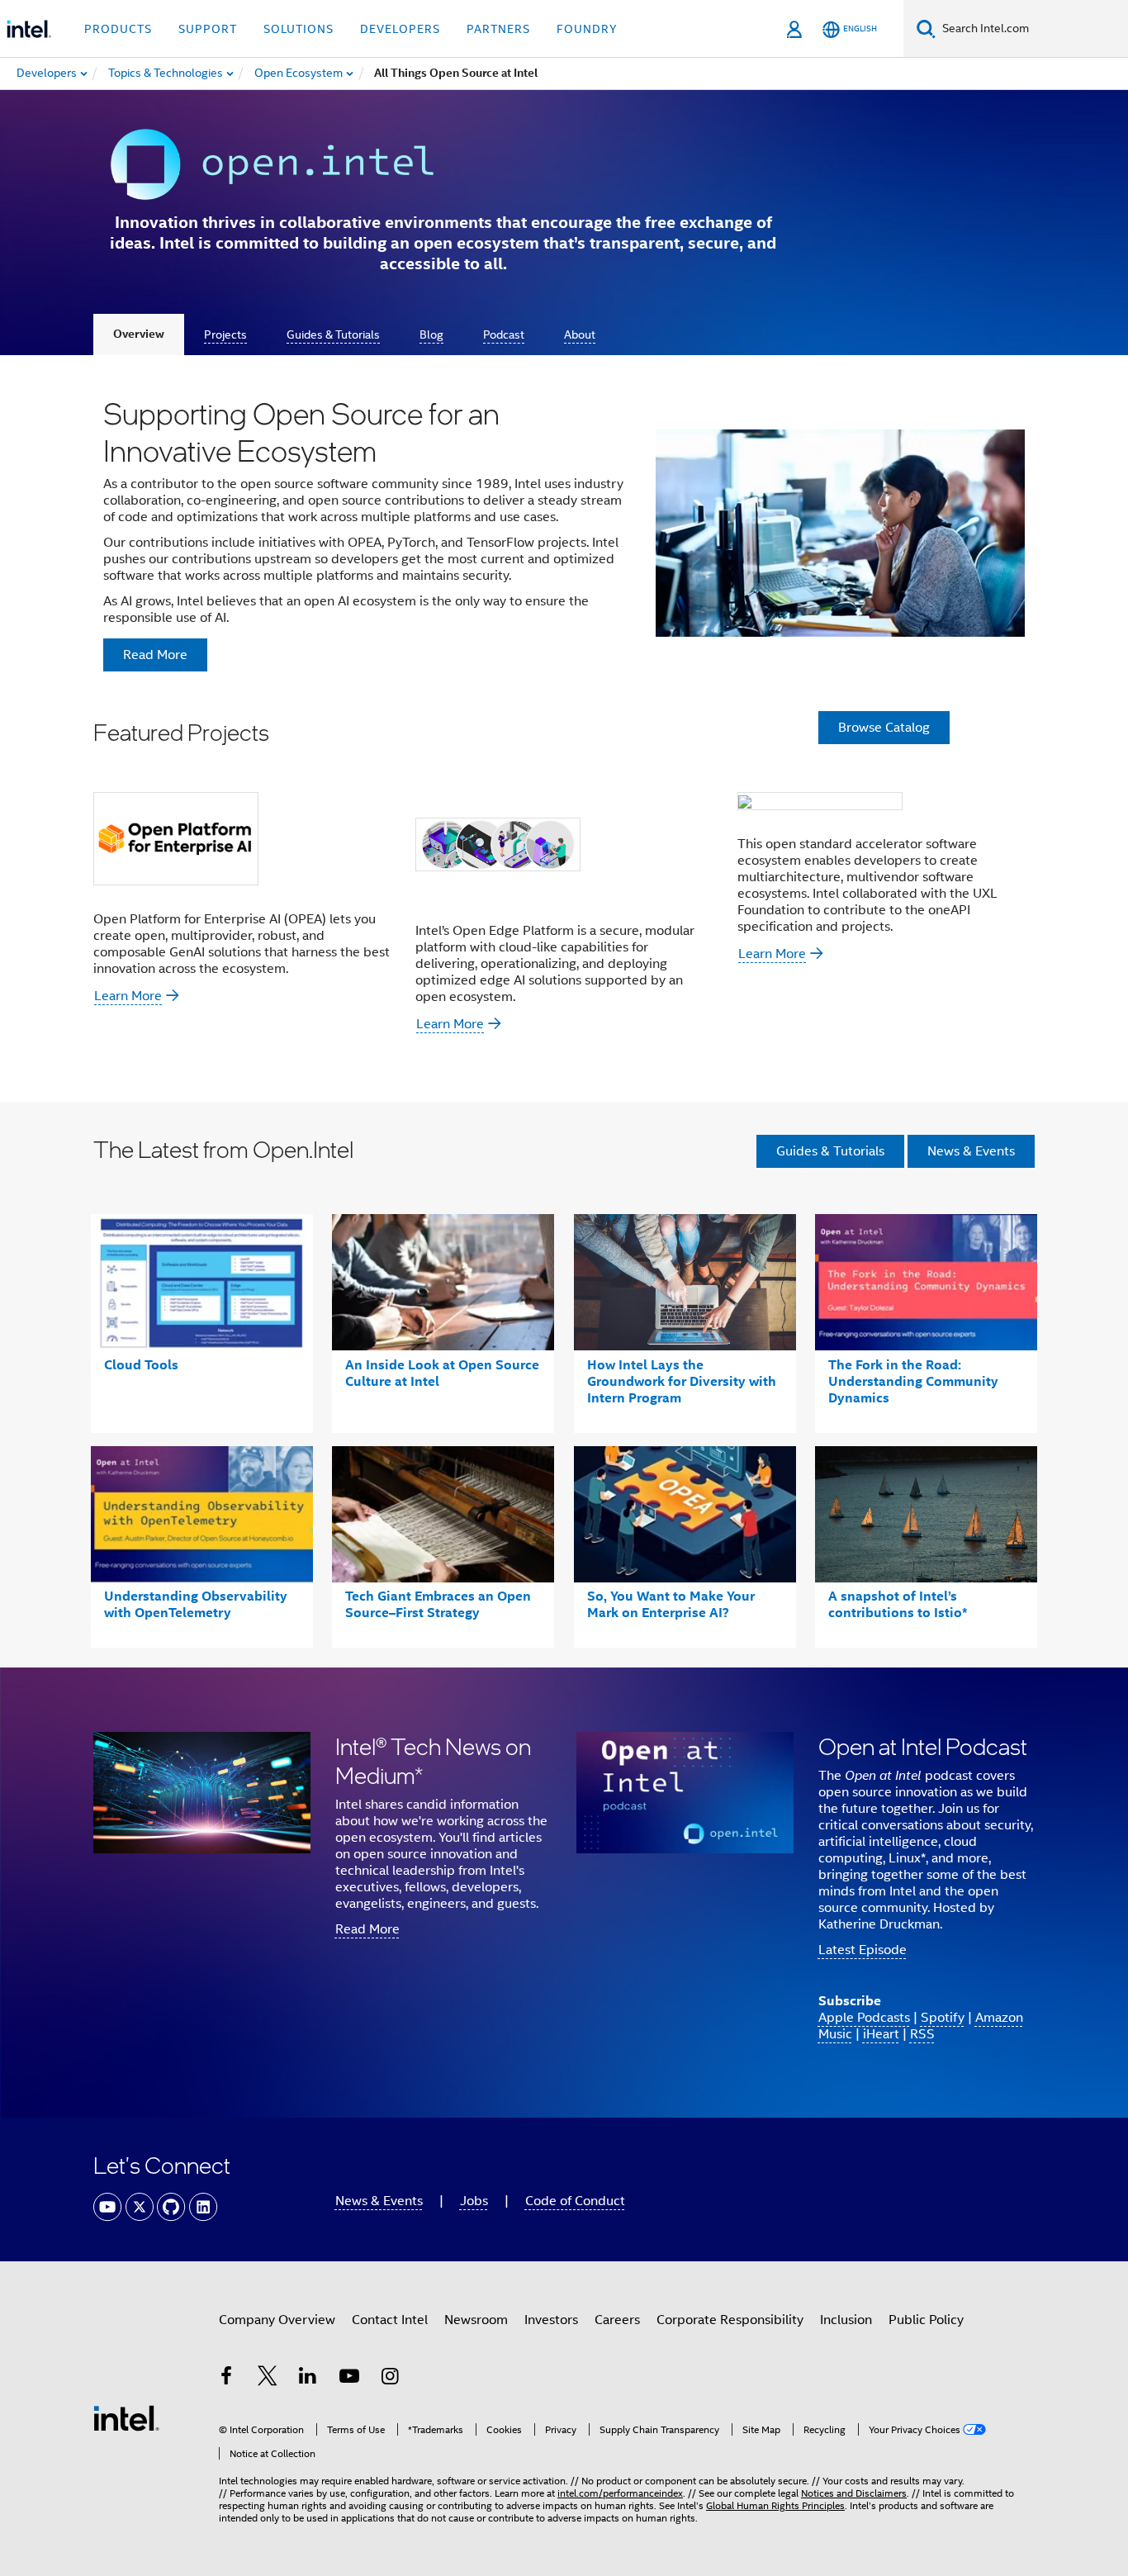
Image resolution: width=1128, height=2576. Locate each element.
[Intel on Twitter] (268, 2379)
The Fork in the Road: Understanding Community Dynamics (913, 1381)
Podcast (504, 334)
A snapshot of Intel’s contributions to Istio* (898, 1604)
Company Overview (277, 2320)
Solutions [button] (299, 29)
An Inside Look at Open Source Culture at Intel (442, 1373)
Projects (225, 334)
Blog (431, 334)
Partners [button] (498, 29)
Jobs (474, 2201)
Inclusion (846, 2320)
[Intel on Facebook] (226, 2379)
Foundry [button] (587, 29)
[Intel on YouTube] (349, 2379)
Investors (551, 2320)
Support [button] (208, 29)
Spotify (943, 2018)
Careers (617, 2320)
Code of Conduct (575, 2201)
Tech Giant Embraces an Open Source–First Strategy (438, 1604)
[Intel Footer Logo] (126, 2417)
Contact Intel (390, 2320)
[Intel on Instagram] (390, 2379)
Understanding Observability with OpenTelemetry (196, 1604)
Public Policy (926, 2320)
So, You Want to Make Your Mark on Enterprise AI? (671, 1604)
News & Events (971, 1151)
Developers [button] (400, 29)
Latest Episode (863, 1950)
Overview (139, 334)
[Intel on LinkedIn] (308, 2379)
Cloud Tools (141, 1365)
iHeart (881, 2034)
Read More (367, 1929)
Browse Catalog (884, 728)
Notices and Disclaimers (854, 2493)
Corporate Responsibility (730, 2320)
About (580, 334)
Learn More (128, 996)
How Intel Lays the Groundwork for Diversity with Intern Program (682, 1381)
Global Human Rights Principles (775, 2505)
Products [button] (118, 29)
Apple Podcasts (864, 2018)
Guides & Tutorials (333, 334)
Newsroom (476, 2320)
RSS (922, 2034)
